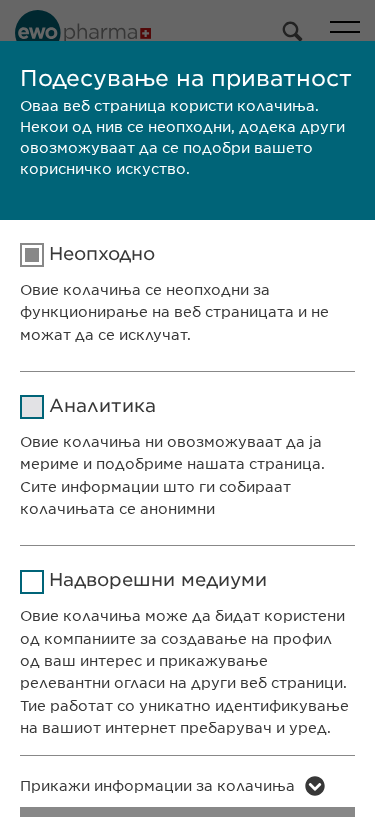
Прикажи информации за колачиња (157, 786)
